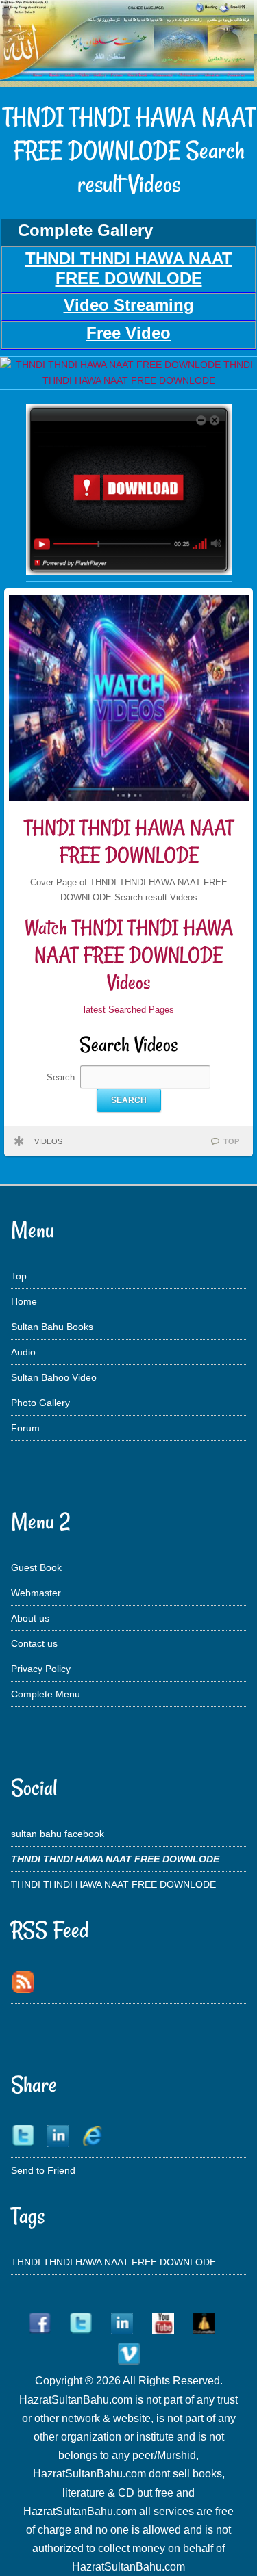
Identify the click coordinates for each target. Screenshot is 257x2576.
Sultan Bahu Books (52, 1327)
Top (19, 1276)
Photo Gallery (40, 1403)
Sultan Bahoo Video (54, 1377)
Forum (25, 1428)
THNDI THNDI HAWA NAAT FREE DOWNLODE (129, 841)
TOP (231, 1141)
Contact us (34, 1643)
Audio (23, 1352)
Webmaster (36, 1593)
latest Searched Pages (129, 1010)
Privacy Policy (41, 1669)
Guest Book (36, 1567)
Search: (63, 1077)
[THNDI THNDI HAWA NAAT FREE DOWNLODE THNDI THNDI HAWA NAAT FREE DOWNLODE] (128, 380)
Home (24, 1301)
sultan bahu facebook (58, 1834)
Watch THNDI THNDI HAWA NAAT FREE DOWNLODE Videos (129, 954)
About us (30, 1618)
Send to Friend (43, 2170)
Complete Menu (46, 1694)
